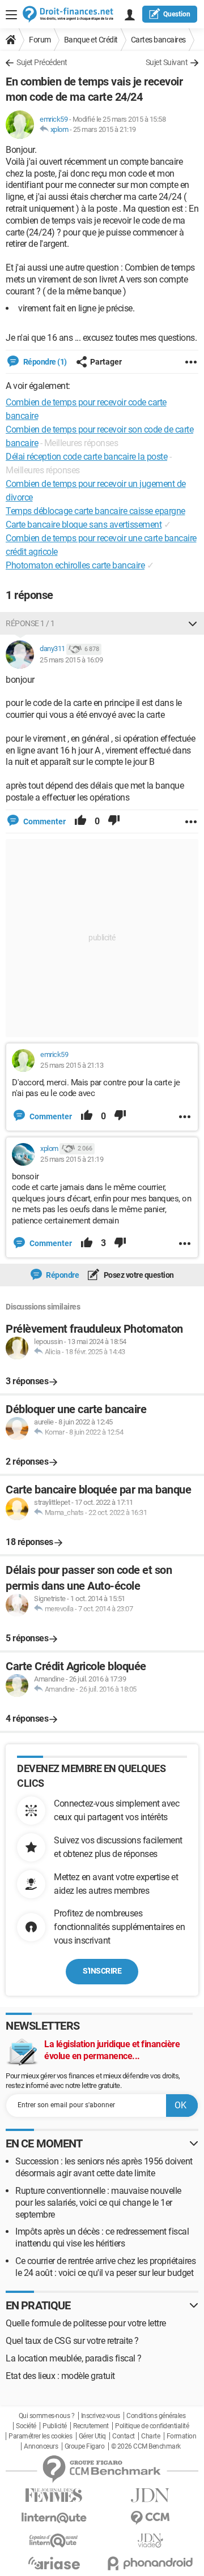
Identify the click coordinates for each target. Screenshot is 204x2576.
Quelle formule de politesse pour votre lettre (86, 2323)
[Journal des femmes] (54, 2495)
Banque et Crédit (91, 40)
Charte (150, 2436)
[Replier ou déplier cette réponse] (193, 623)
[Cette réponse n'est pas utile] (114, 821)
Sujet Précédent (42, 62)
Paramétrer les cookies (40, 2436)
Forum (40, 40)
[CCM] (150, 2518)
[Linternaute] (54, 2518)
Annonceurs (41, 2446)
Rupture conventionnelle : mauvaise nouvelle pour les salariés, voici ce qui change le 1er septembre (98, 2203)
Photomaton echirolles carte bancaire (75, 565)
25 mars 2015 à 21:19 (105, 129)
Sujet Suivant (167, 62)
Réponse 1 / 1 (30, 623)
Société (26, 2426)
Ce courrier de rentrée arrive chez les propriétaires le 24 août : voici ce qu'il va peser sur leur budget (105, 2267)
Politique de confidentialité (152, 2426)
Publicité (55, 2426)
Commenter (44, 821)
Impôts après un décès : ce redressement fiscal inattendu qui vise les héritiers (102, 2237)
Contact (124, 2436)
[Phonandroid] (150, 2563)
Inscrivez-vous (101, 2416)
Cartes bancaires (158, 40)
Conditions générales (156, 2416)
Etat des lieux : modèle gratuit (60, 2376)
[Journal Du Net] (150, 2495)
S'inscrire (102, 1971)
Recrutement (91, 2426)
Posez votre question (138, 1275)
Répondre (62, 1275)
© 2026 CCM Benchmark (146, 2446)
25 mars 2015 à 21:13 (72, 1065)
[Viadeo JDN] (150, 2541)
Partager (106, 362)
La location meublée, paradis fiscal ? (74, 2358)
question (177, 14)
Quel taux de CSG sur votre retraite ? (72, 2341)
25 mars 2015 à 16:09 (71, 660)
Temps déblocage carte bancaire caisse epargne (95, 511)
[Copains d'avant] (54, 2541)
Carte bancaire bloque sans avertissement (84, 525)
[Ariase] (54, 2563)
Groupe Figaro (85, 2446)
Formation (182, 2436)
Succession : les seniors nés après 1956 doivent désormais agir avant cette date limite (104, 2167)
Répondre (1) (44, 362)
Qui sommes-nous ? (47, 2416)
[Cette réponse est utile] (80, 821)
